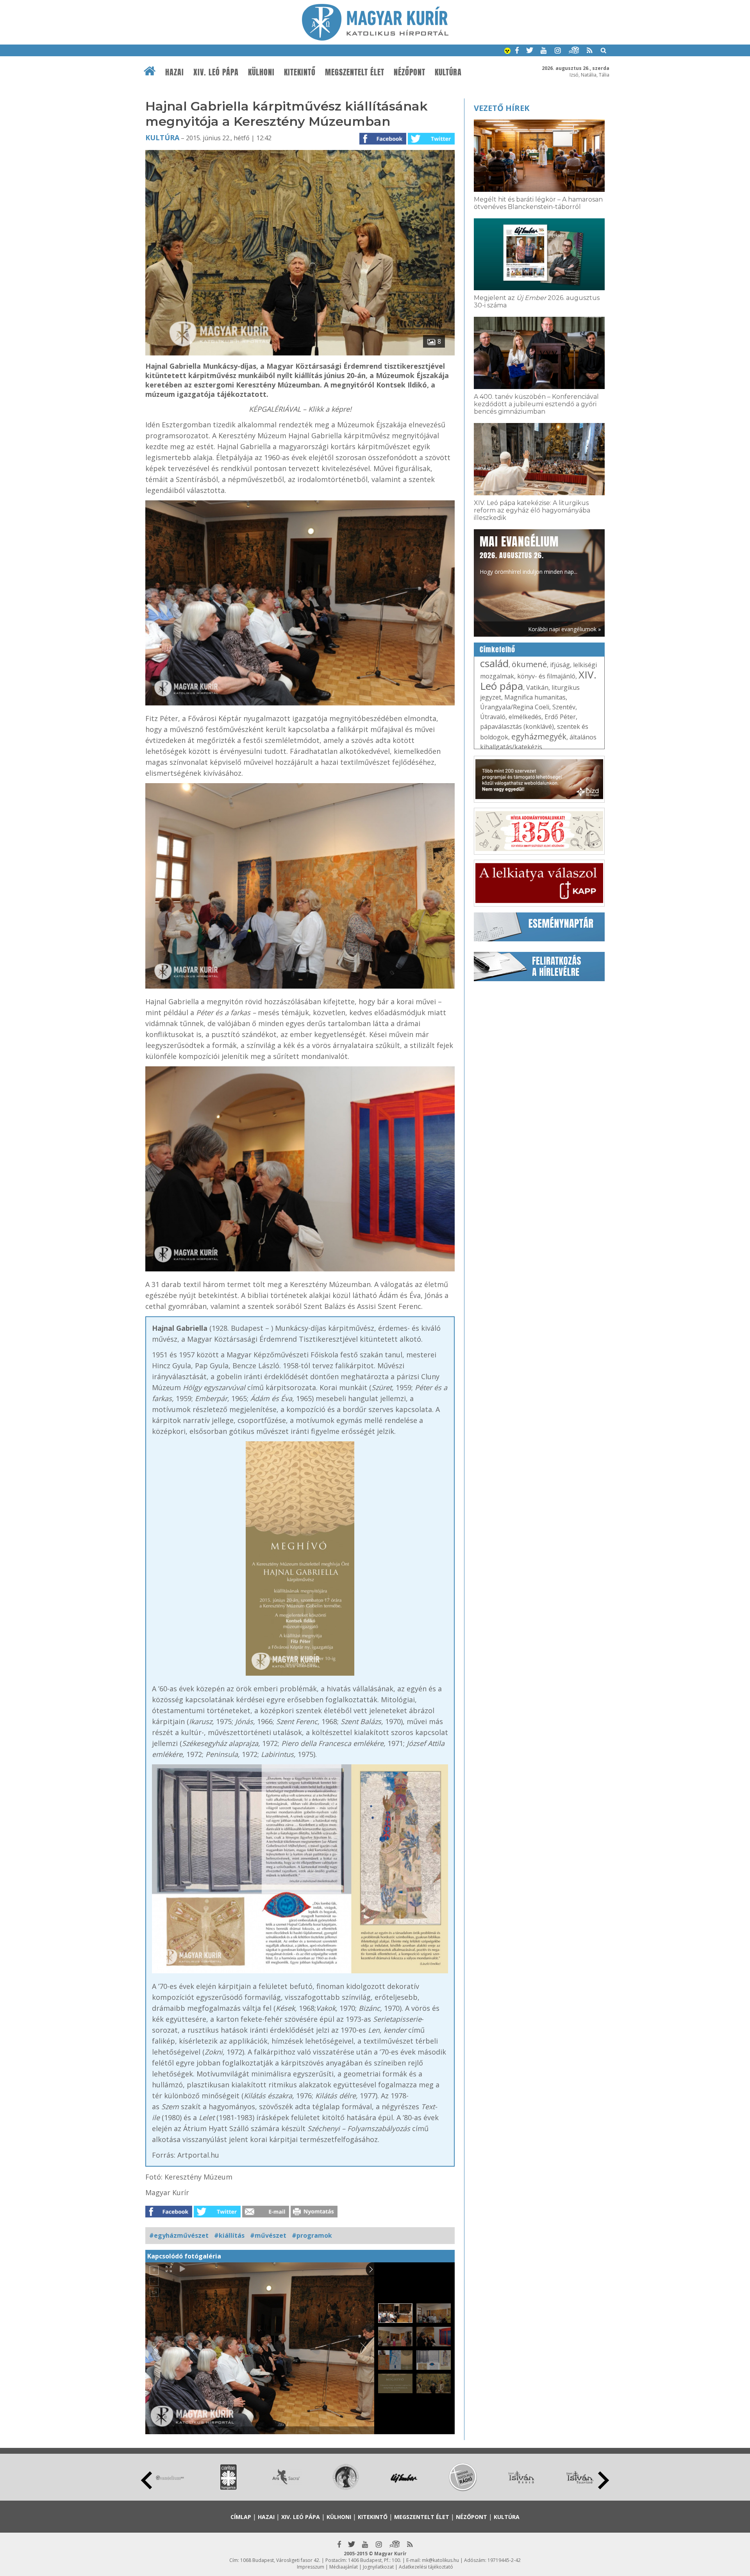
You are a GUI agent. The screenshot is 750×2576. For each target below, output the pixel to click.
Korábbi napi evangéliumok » (564, 629)
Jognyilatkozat (378, 2567)
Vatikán (537, 687)
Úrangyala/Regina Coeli (515, 707)
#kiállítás (229, 2235)
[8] (300, 353)
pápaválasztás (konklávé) (517, 727)
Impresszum (311, 2567)
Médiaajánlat (344, 2567)
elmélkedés (525, 717)
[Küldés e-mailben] (266, 2215)
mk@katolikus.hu (440, 2560)
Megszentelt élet (355, 72)
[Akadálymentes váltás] (507, 52)
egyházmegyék (539, 736)
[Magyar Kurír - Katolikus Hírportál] (375, 38)
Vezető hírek (502, 108)
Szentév (564, 707)
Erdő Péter (560, 717)
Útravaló (493, 717)
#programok (312, 2235)
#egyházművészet (179, 2235)
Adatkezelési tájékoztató (426, 2567)
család (494, 663)
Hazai (175, 72)
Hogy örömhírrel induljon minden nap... (529, 554)
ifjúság (560, 665)
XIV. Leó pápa (216, 72)
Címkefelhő (497, 650)
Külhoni (261, 72)
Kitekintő (300, 72)
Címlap (241, 2517)
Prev (146, 2480)
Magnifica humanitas (535, 697)
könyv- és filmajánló (546, 676)
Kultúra (448, 72)
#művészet (268, 2235)
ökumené (529, 664)
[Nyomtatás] (314, 2215)
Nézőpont (410, 72)
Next (604, 2480)
